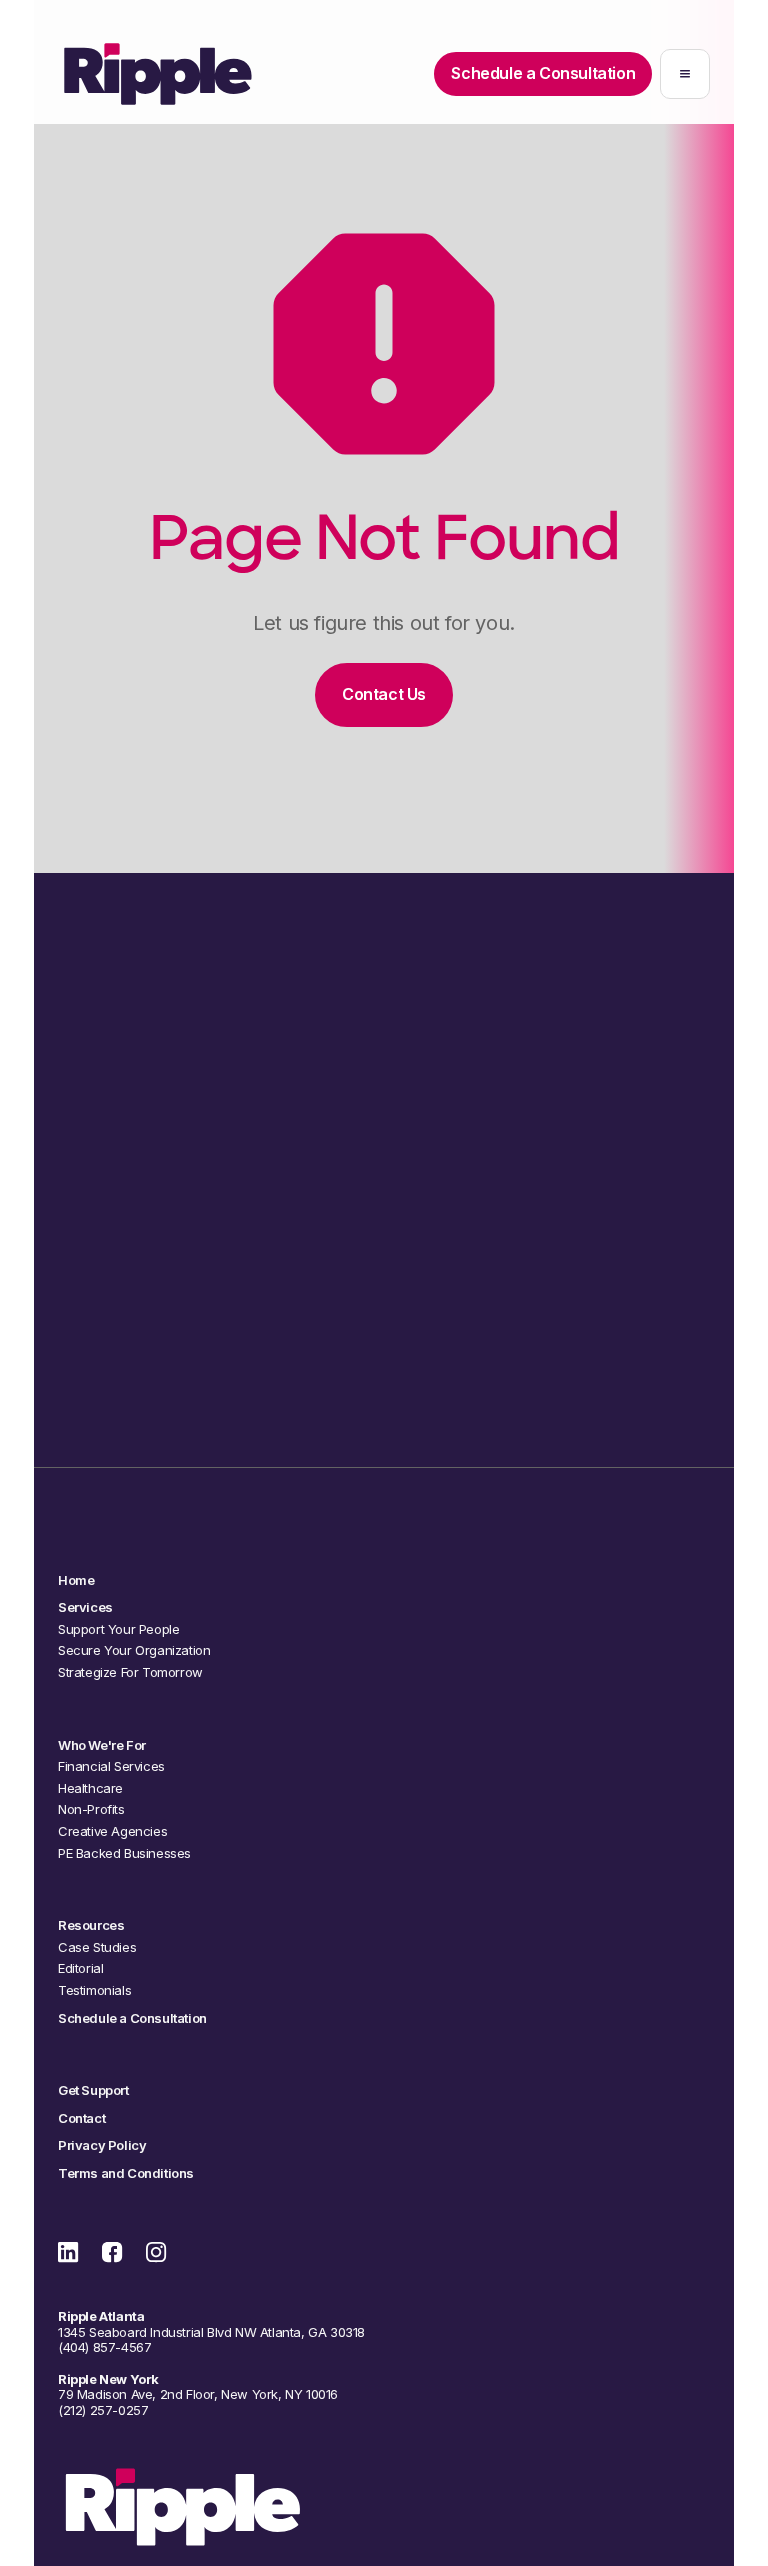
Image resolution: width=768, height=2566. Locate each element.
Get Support (93, 2090)
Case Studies (97, 1947)
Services (85, 1607)
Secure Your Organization (134, 1650)
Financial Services (111, 1766)
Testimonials (94, 1990)
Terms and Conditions (126, 2173)
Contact (81, 2118)
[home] (158, 74)
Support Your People (118, 1629)
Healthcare (90, 1788)
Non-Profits (91, 1809)
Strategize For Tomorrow (130, 1672)
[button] (685, 74)
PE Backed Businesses (124, 1853)
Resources (91, 1925)
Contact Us (384, 694)
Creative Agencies (112, 1831)
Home (76, 1580)
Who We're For (102, 1745)
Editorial (80, 1968)
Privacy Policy (102, 2145)
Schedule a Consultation (384, 1369)
